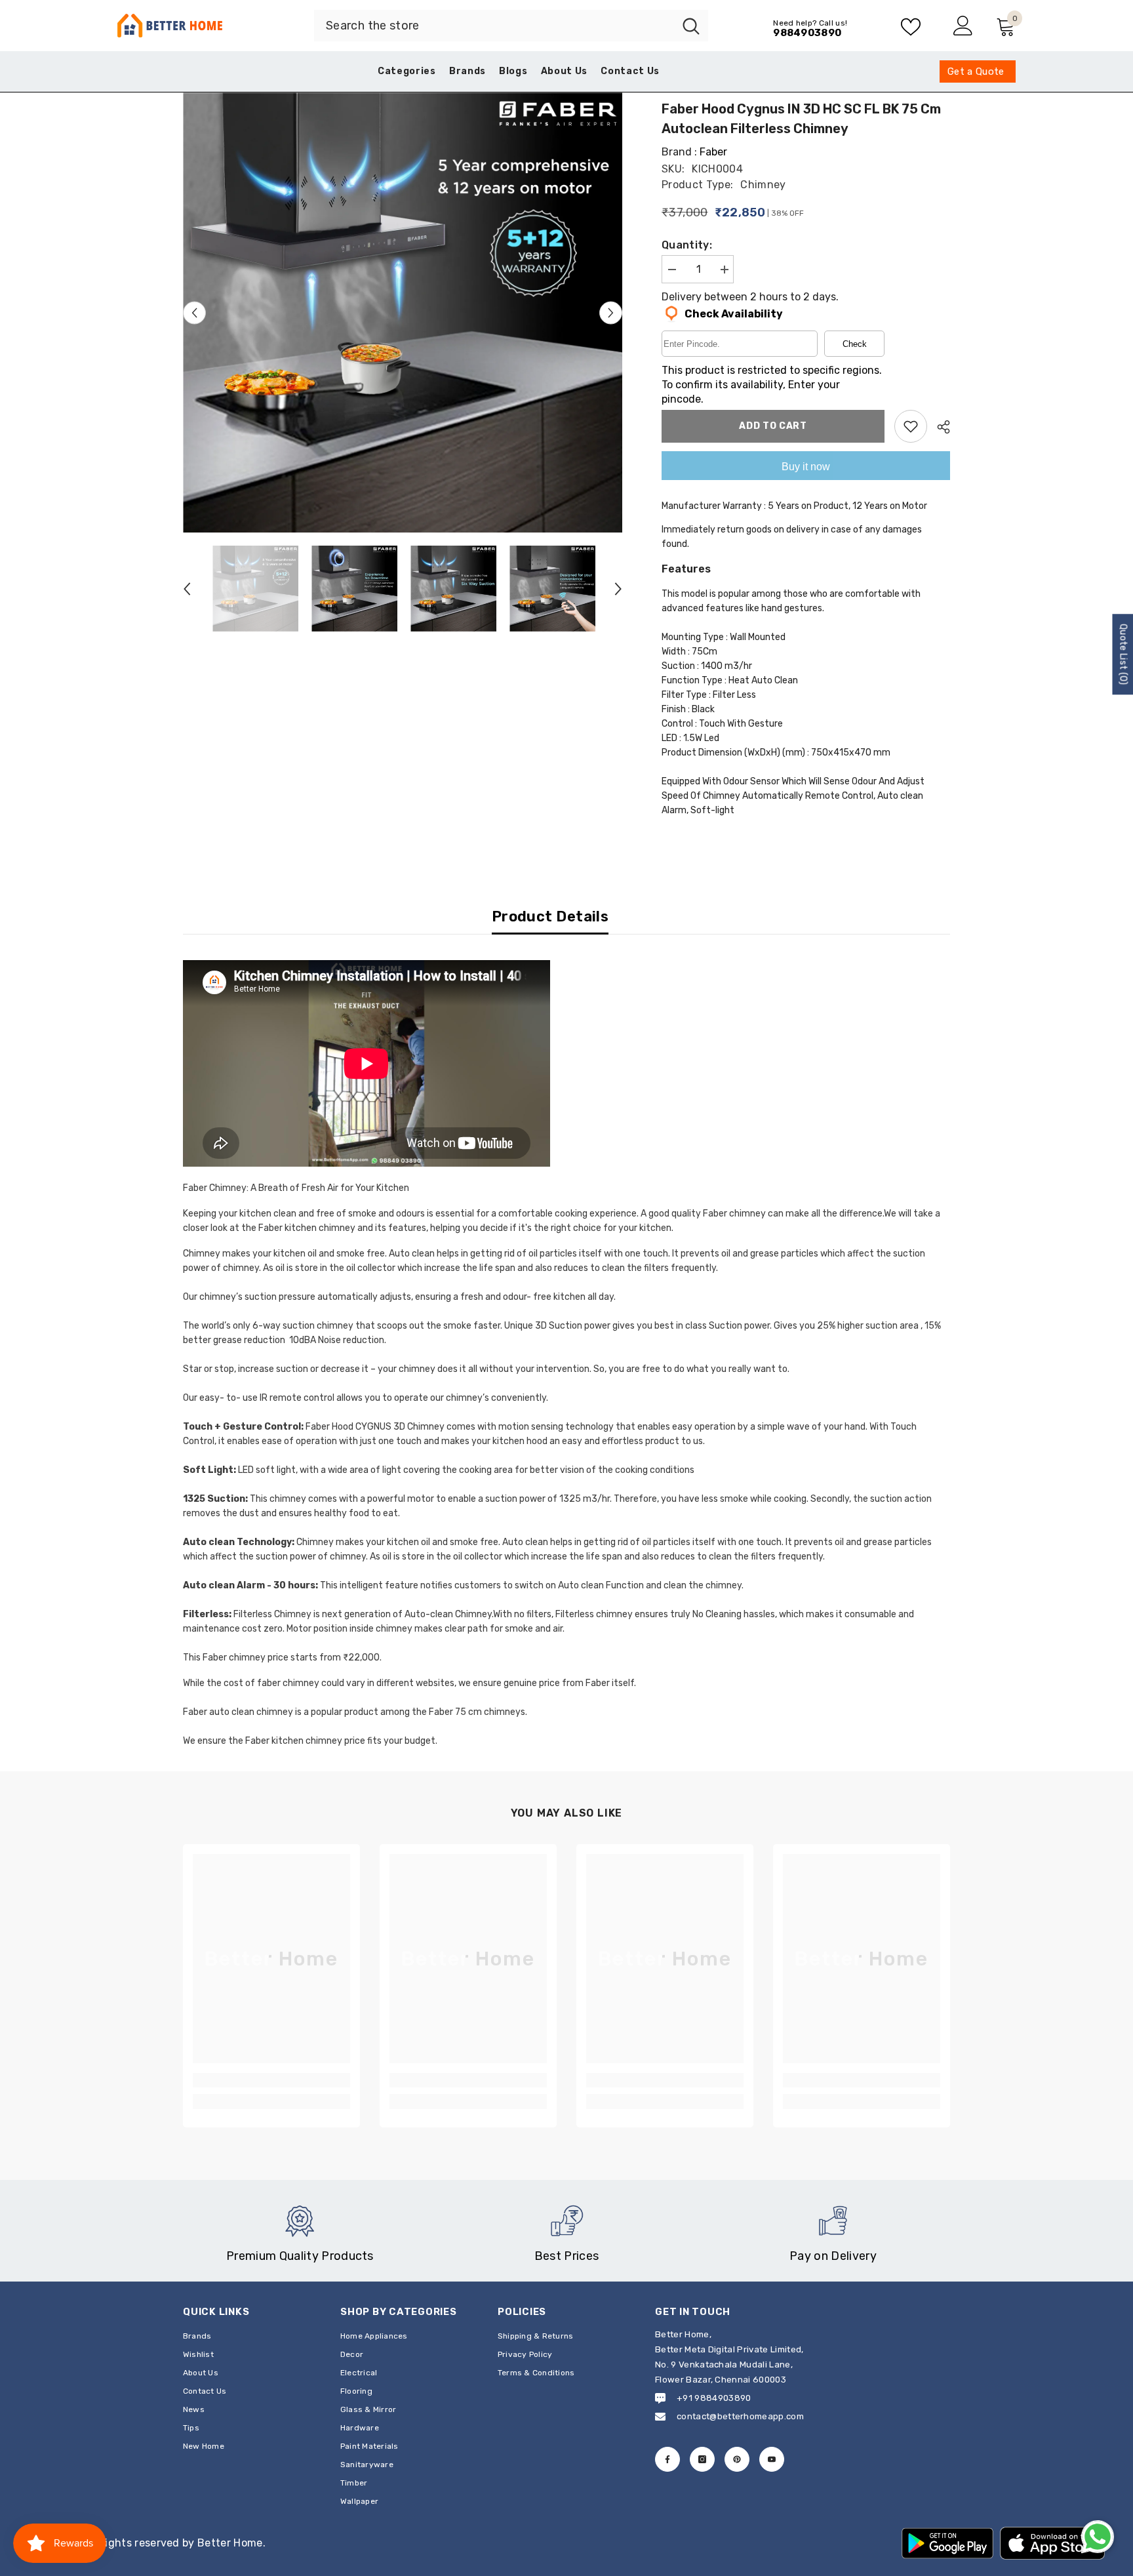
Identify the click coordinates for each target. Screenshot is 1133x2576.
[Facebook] (667, 2459)
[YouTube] (772, 2459)
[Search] (511, 26)
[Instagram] (702, 2459)
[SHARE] (939, 427)
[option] (403, 312)
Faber (713, 152)
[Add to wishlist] (911, 426)
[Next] (611, 312)
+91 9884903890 (714, 2398)
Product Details (550, 916)
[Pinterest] (737, 2459)
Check (855, 344)
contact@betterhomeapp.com (740, 2416)
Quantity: (687, 245)
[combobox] (494, 26)
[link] (271, 2080)
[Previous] (194, 312)
